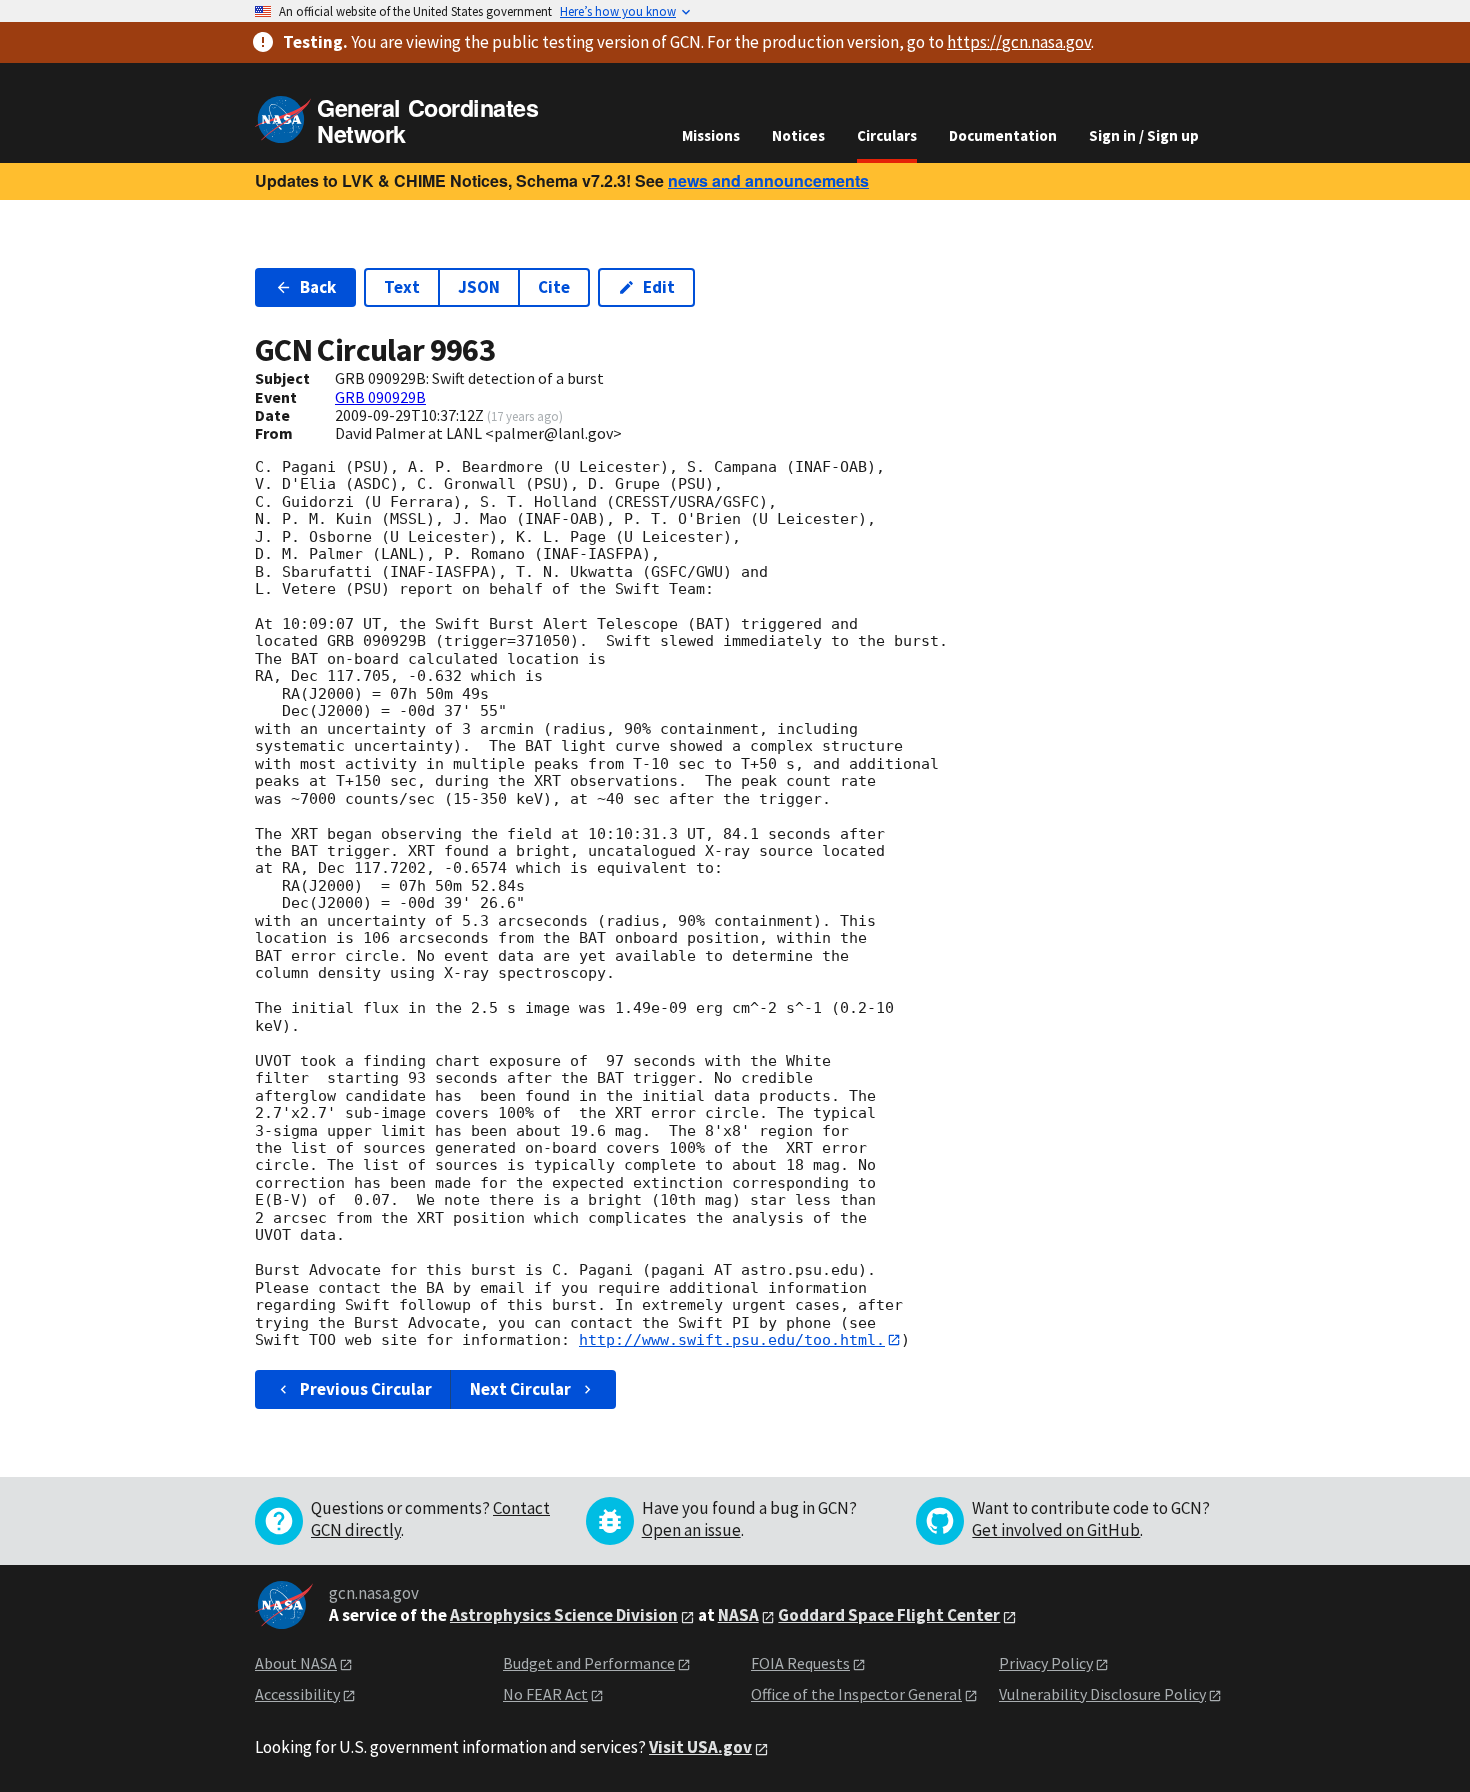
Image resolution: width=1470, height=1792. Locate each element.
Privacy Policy (1046, 1663)
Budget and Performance (589, 1663)
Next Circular (520, 1389)
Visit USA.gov (700, 1747)
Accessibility (297, 1694)
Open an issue (691, 1530)
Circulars (887, 135)
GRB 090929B (380, 397)
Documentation (1003, 135)
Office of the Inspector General (856, 1694)
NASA (738, 1615)
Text (402, 287)
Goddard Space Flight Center (889, 1615)
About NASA (296, 1663)
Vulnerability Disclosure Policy (1102, 1694)
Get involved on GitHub (1056, 1530)
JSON (479, 287)
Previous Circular (366, 1389)
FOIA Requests (800, 1663)
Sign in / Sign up (1144, 135)
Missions (711, 135)
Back (318, 287)
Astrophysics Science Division (564, 1615)
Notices (798, 135)
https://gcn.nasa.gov (1019, 42)
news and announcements (768, 180)
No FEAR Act (545, 1694)
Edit (659, 287)
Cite (554, 287)
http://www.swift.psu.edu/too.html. (732, 1340)
